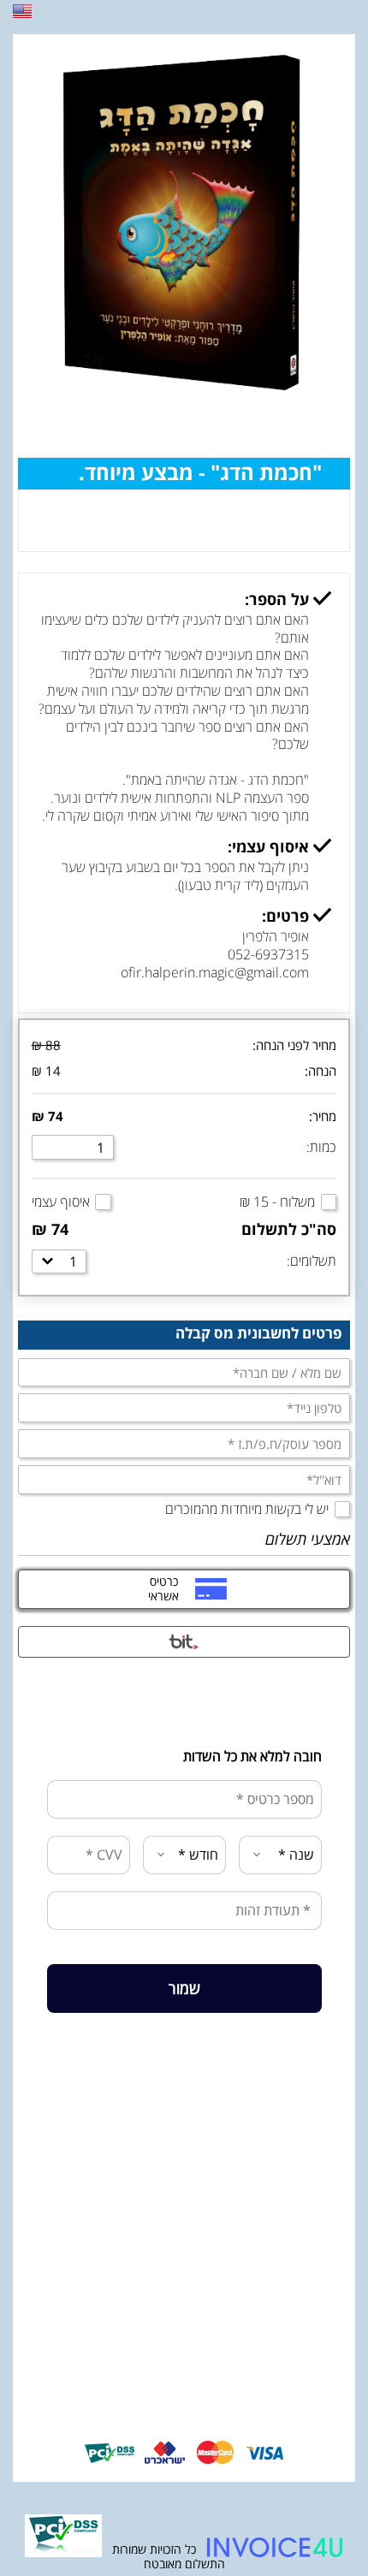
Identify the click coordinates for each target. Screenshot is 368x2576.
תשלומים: (312, 1261)
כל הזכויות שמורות (152, 2549)
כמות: (321, 1147)
